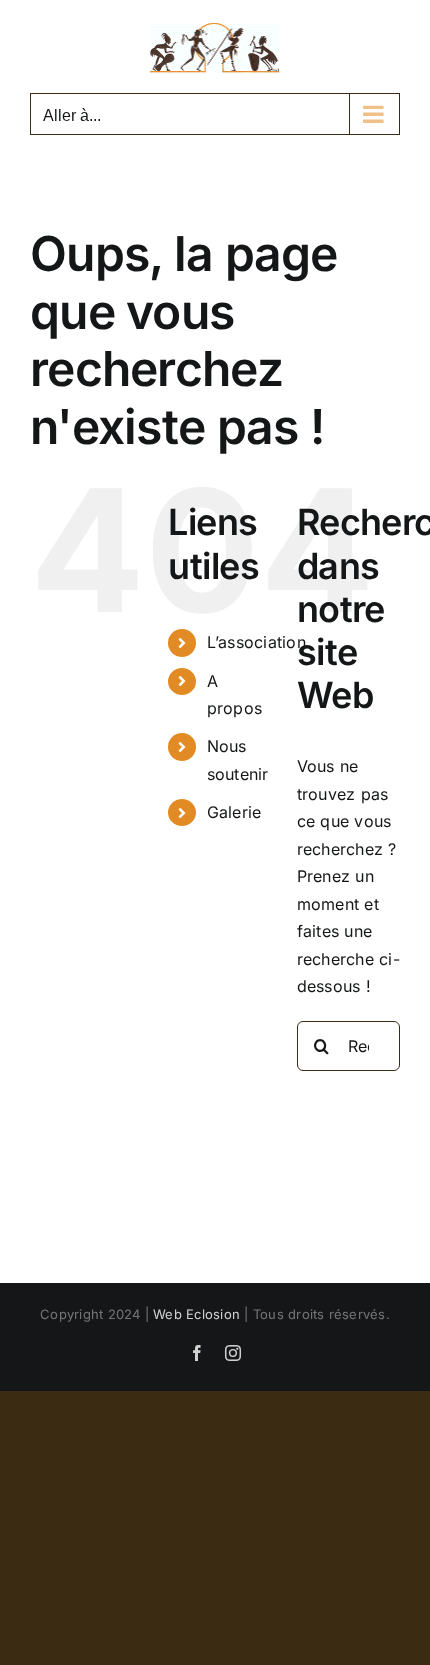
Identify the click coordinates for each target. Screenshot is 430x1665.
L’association (256, 642)
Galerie (234, 812)
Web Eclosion (196, 1314)
